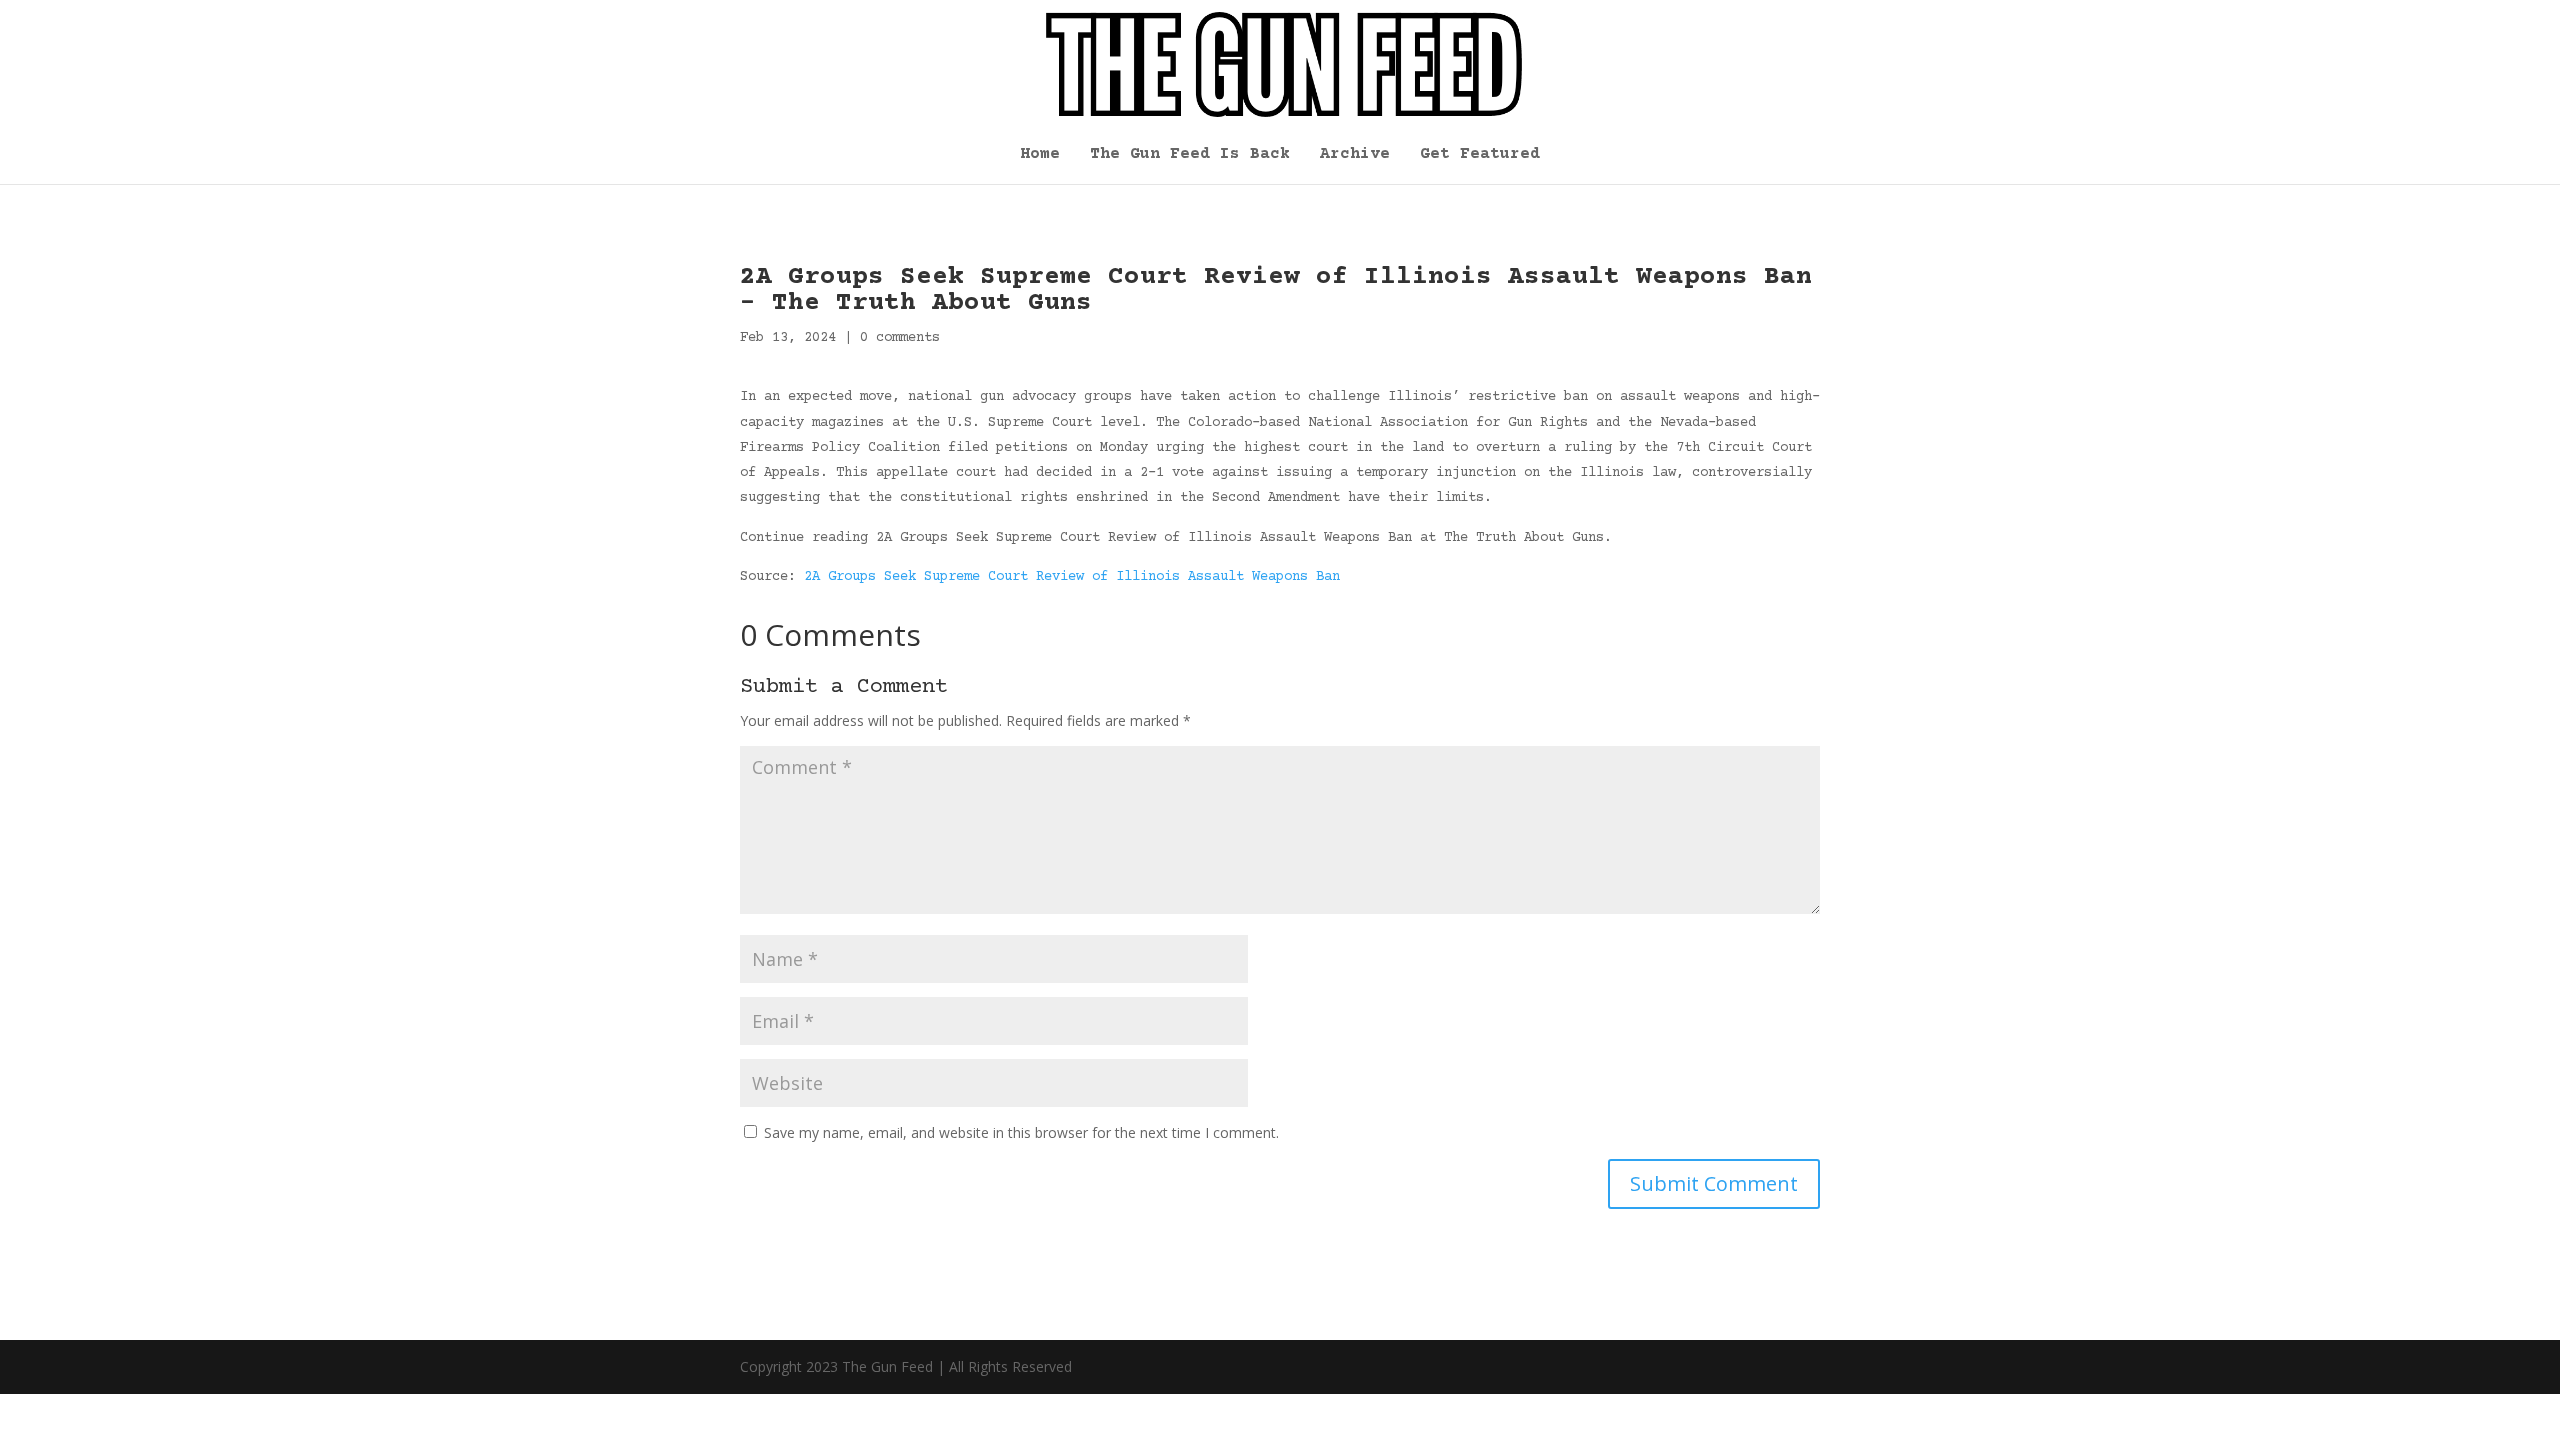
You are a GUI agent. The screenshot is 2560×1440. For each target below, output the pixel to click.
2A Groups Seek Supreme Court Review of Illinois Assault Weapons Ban (1072, 577)
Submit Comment (1714, 1183)
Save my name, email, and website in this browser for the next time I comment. (1021, 1132)
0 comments (900, 338)
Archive (1355, 155)
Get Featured (1480, 155)
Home (1040, 155)
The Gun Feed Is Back (1190, 155)
